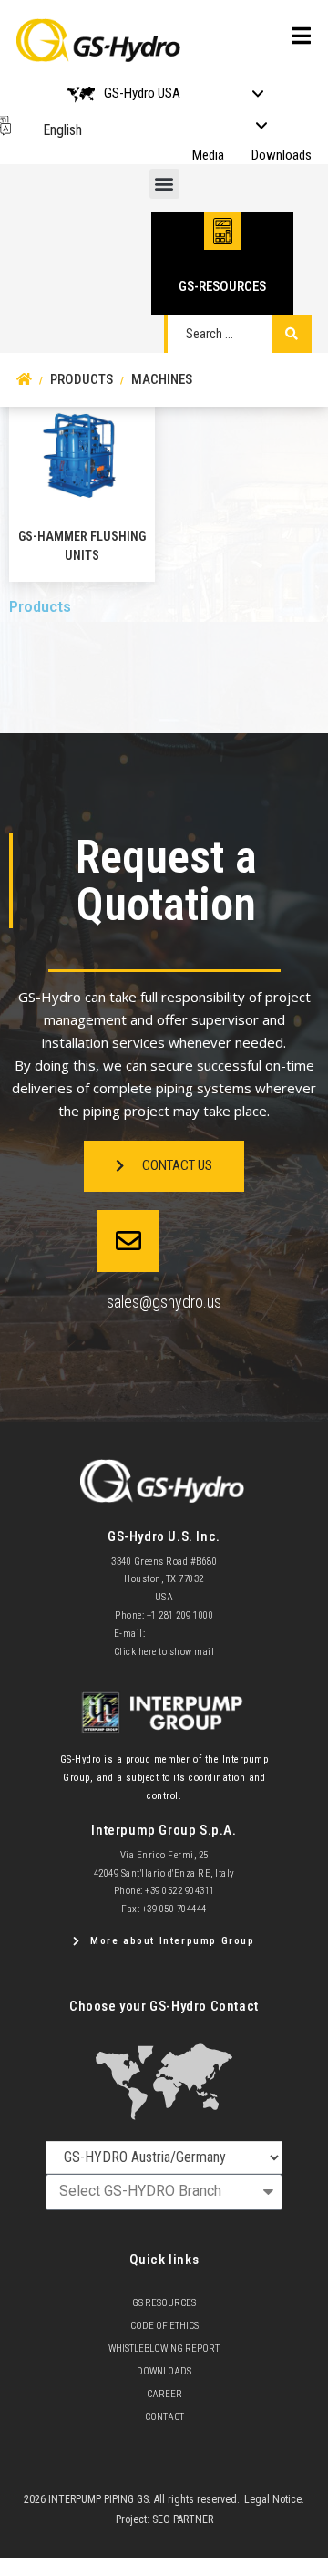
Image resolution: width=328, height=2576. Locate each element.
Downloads (282, 155)
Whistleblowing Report (164, 2348)
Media (208, 155)
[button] (164, 184)
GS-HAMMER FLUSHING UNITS (82, 546)
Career (164, 2394)
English (62, 130)
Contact (164, 2417)
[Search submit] (292, 334)
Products (40, 607)
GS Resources (164, 2303)
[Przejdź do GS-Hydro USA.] (24, 379)
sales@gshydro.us (164, 1302)
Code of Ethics (164, 2326)
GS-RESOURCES (222, 286)
